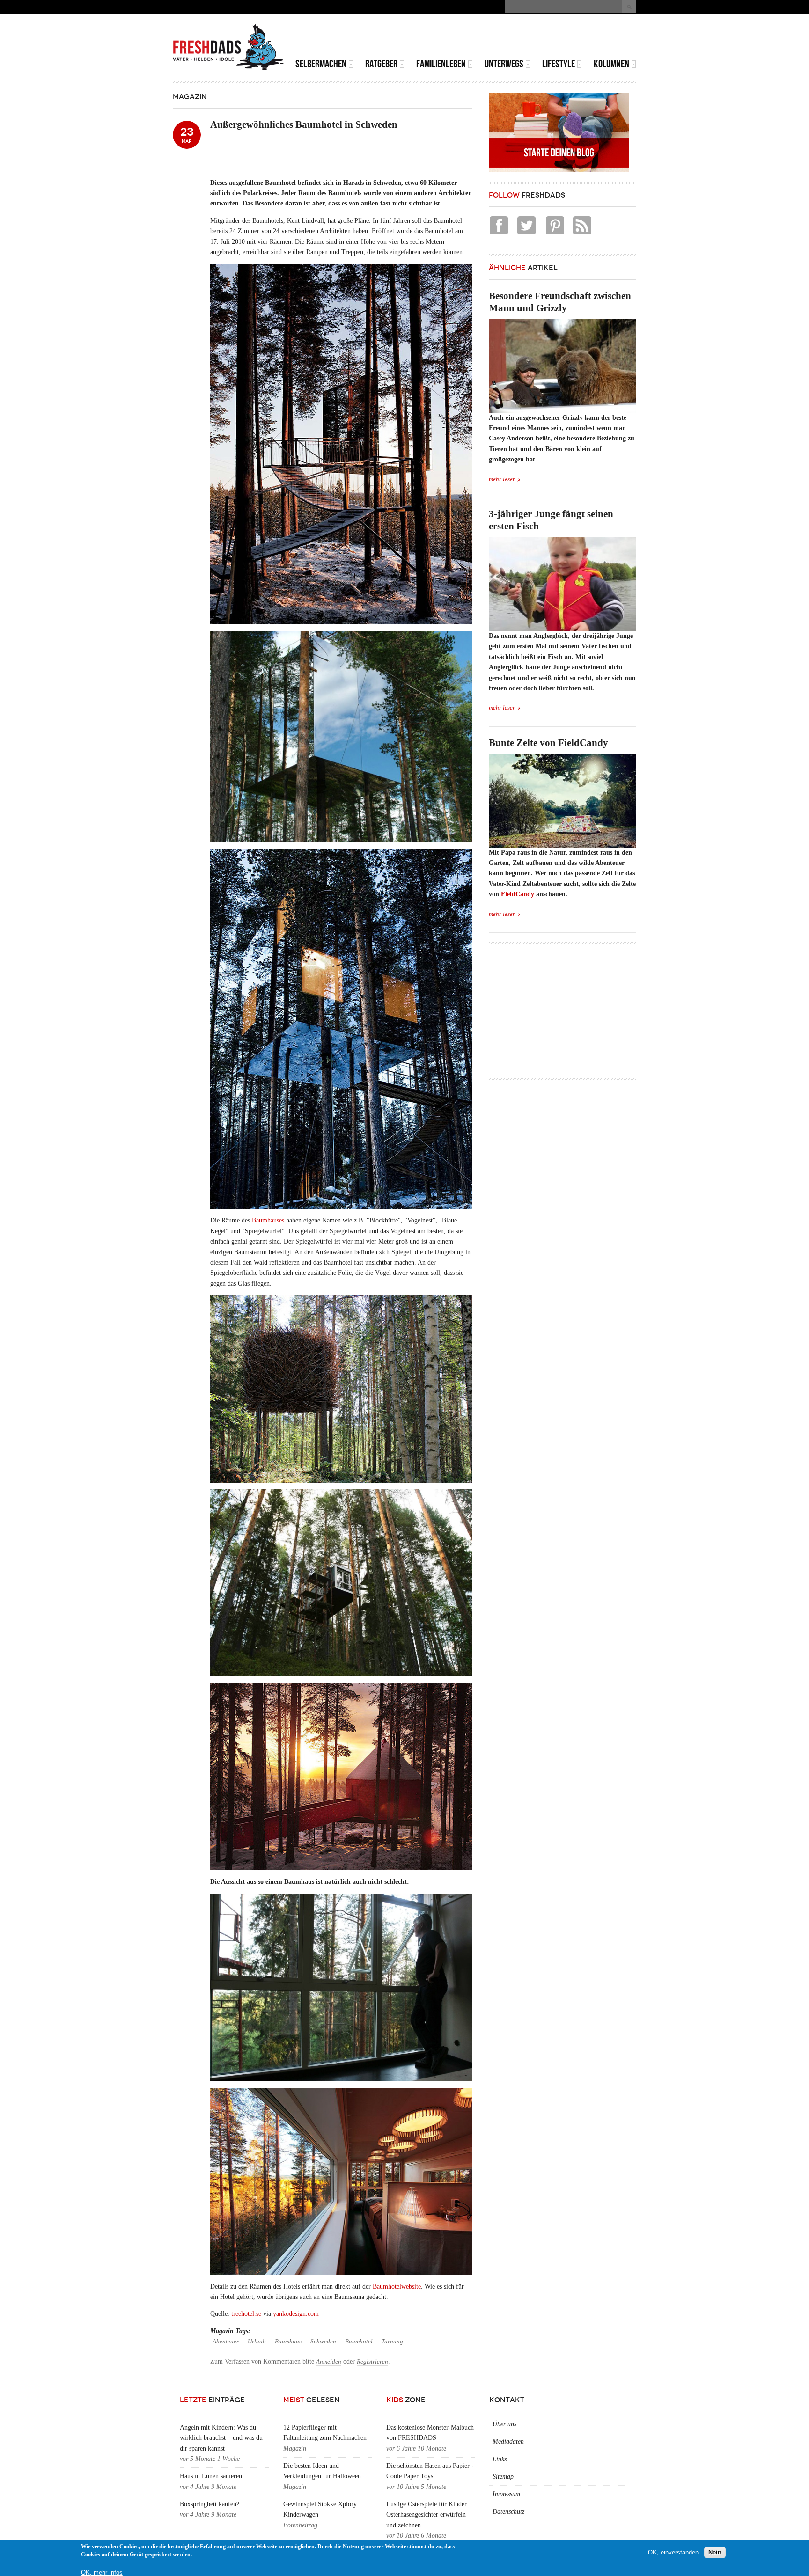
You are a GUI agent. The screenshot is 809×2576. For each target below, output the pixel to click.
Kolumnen (611, 64)
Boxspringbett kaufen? (210, 2504)
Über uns (504, 2424)
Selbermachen (321, 64)
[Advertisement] (527, 37)
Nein (715, 2552)
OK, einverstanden (673, 2552)
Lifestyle (559, 64)
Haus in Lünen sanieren (211, 2476)
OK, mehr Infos (102, 2572)
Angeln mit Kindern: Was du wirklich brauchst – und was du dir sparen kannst (221, 2438)
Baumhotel (359, 2342)
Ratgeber (381, 64)
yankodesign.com (296, 2314)
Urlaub (257, 2342)
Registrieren (372, 2362)
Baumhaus (288, 2342)
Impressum (506, 2494)
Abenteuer (226, 2342)
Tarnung (392, 2342)
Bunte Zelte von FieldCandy (548, 743)
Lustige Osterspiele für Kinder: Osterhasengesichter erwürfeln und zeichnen (427, 2515)
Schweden (323, 2342)
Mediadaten (508, 2441)
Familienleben (441, 64)
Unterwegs (504, 64)
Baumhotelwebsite (397, 2287)
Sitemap (503, 2477)
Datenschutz (508, 2512)
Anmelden (329, 2362)
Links (500, 2459)
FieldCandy (518, 894)
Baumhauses (268, 1220)
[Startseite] (228, 47)
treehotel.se (246, 2314)
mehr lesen (502, 479)
